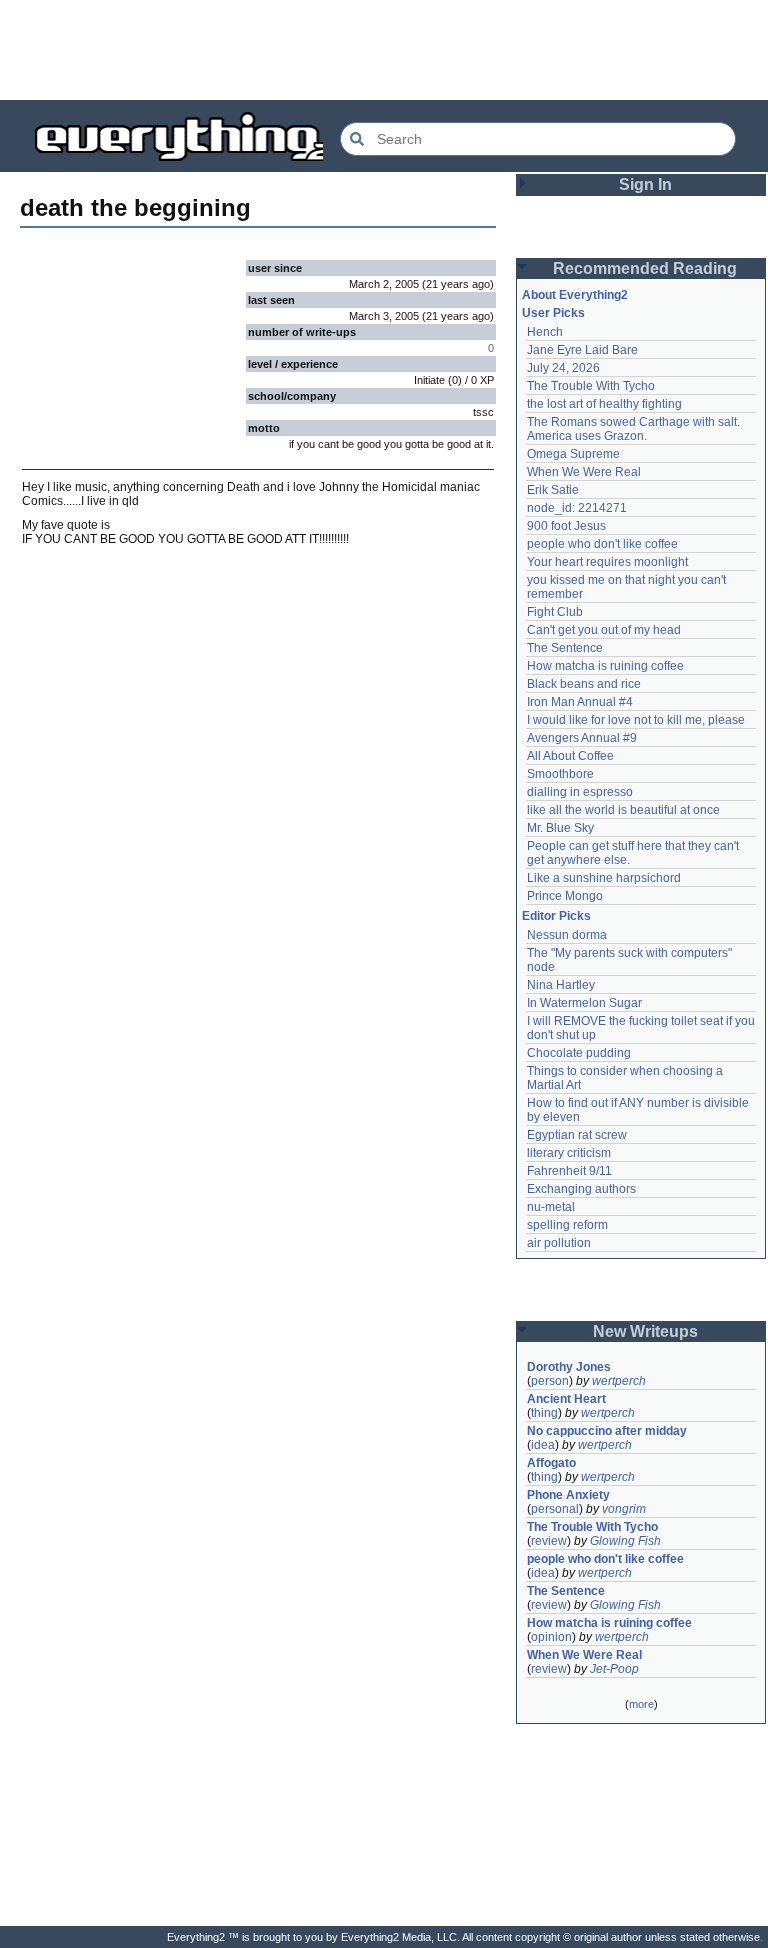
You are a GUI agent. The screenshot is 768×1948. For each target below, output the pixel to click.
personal (555, 1509)
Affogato (551, 1463)
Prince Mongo (565, 896)
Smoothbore (560, 774)
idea (543, 1445)
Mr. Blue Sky (560, 828)
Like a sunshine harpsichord (604, 878)
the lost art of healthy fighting (604, 404)
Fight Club (555, 612)
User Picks (553, 313)
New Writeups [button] (645, 1331)
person (550, 1381)
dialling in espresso (580, 792)
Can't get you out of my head (604, 630)
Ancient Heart (566, 1399)
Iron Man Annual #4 (580, 702)
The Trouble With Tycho (591, 386)
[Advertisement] (384, 50)
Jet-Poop (614, 1669)
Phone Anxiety (568, 1495)
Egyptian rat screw (577, 1135)
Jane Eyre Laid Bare (582, 350)
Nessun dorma (567, 935)
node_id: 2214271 (577, 508)
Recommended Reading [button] (645, 268)
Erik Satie (553, 490)
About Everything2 (575, 295)
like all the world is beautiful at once (623, 810)
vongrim (624, 1509)
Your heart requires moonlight (607, 562)
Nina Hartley (561, 985)
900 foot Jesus (566, 526)
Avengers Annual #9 (582, 738)
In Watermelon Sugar (584, 1003)
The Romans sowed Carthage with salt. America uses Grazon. (634, 429)
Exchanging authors (581, 1189)
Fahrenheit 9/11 (569, 1171)
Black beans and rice (584, 684)
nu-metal (551, 1207)
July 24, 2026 (563, 368)
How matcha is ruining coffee (605, 666)
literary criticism (569, 1153)
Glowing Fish (625, 1541)
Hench (545, 332)
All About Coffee (570, 756)
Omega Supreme (573, 454)
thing (544, 1413)
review (549, 1541)
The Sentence (565, 648)
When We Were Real (584, 472)
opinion (551, 1637)
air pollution (559, 1243)
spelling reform (567, 1225)
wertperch (619, 1381)
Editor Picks (556, 916)
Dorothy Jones (569, 1367)
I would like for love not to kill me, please (636, 720)
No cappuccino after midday (607, 1431)
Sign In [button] (645, 184)
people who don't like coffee (602, 544)
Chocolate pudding (579, 1053)
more (641, 1704)
